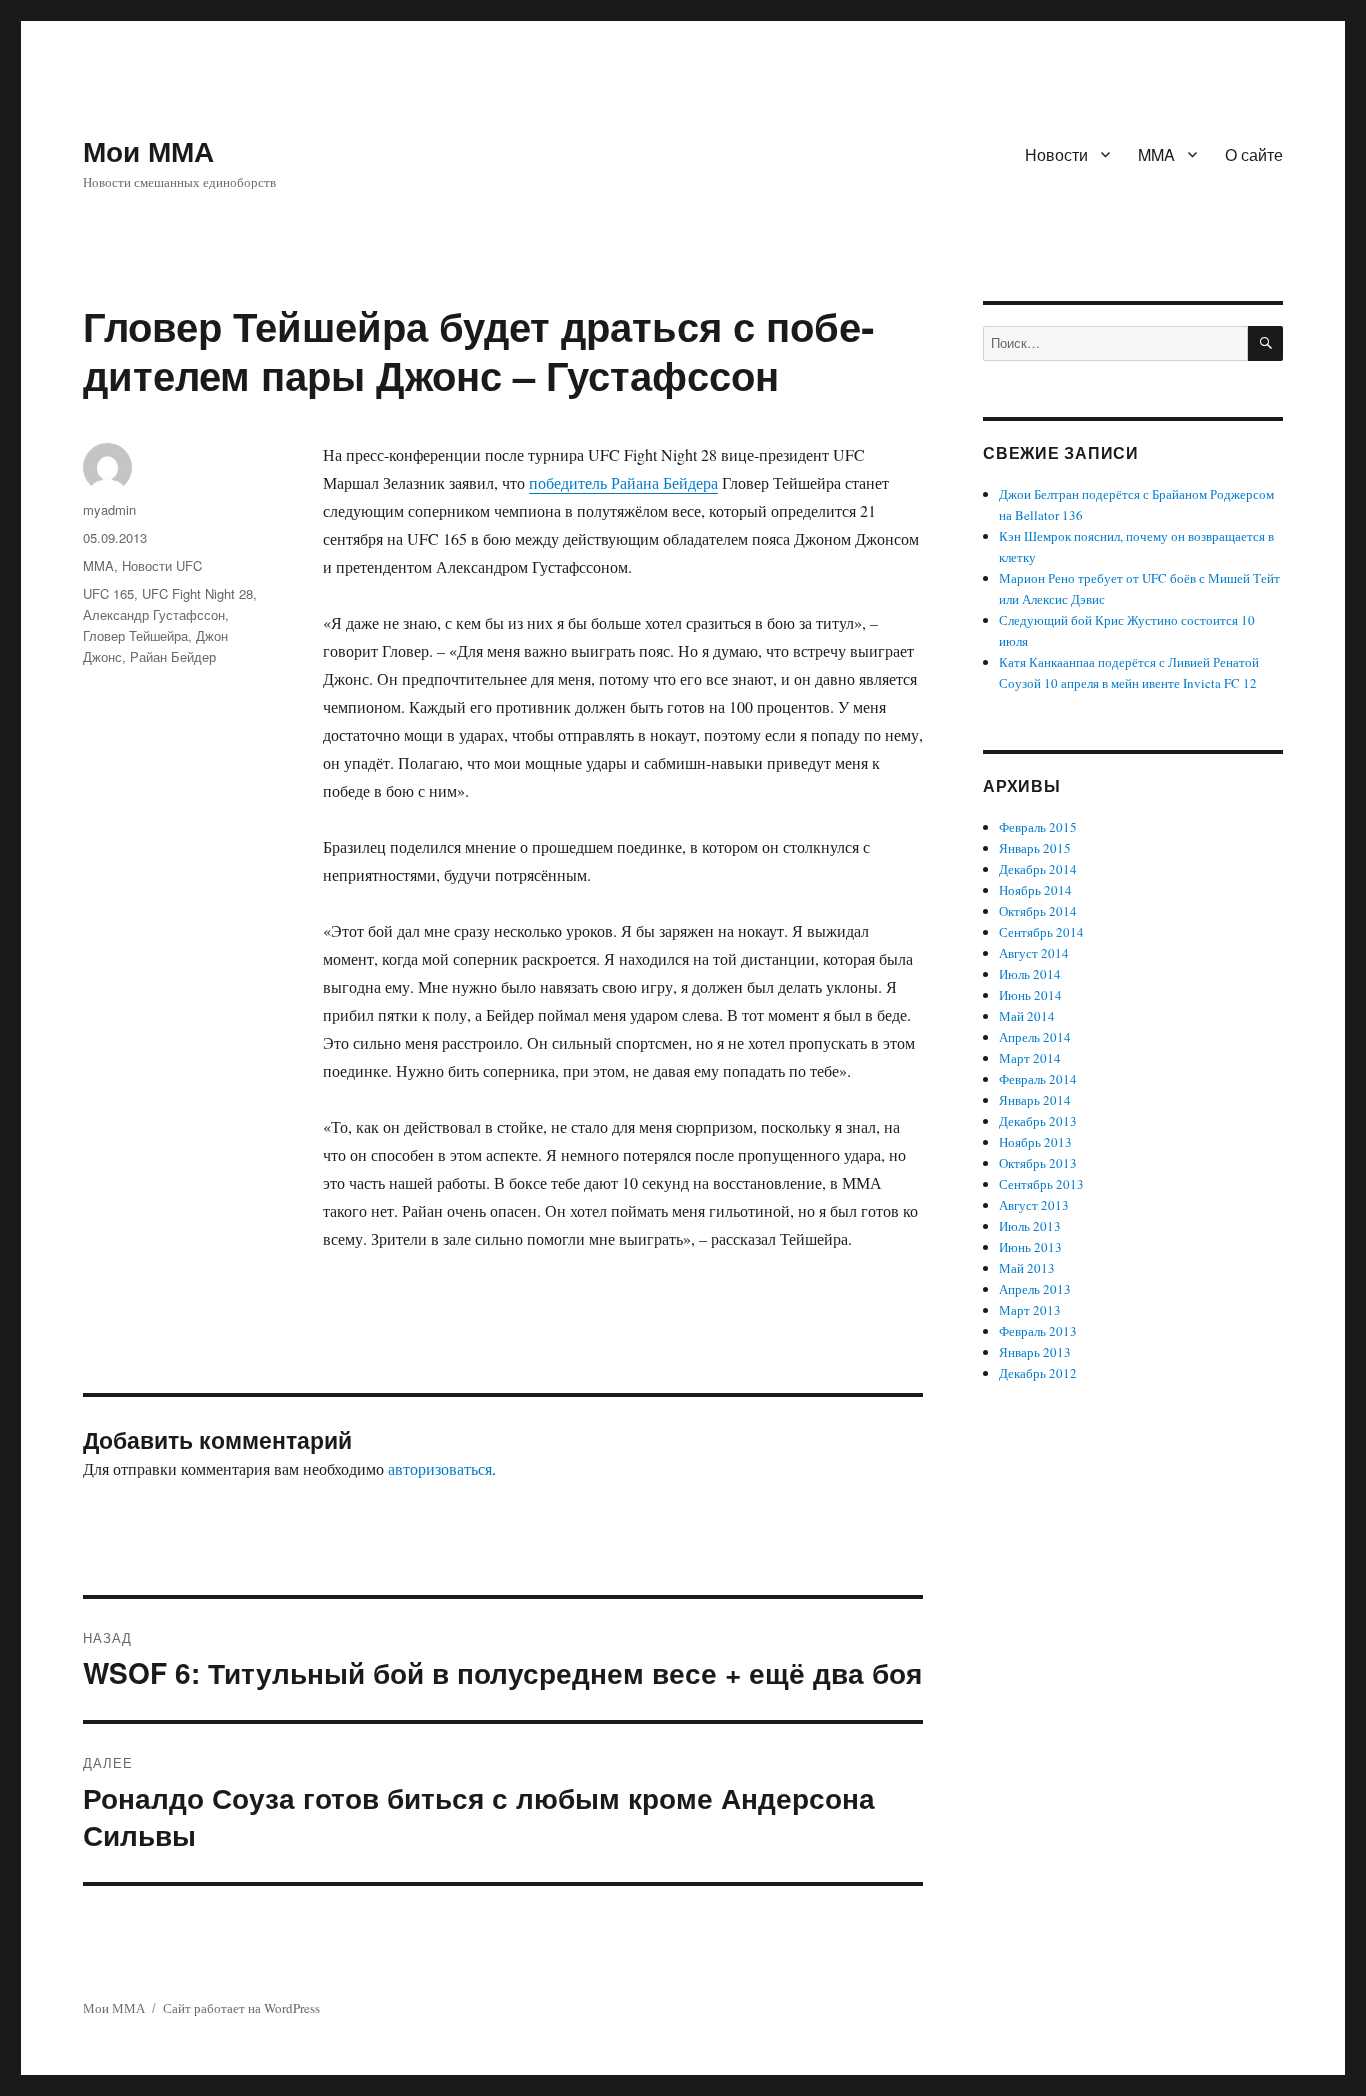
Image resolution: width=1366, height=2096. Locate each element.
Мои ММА (148, 150)
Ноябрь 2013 (1035, 1142)
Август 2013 (1034, 1205)
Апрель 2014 (1035, 1037)
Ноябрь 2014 (1035, 890)
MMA (1156, 154)
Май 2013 (1027, 1268)
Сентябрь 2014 (1041, 932)
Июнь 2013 (1030, 1247)
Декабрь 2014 (1038, 869)
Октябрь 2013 (1038, 1163)
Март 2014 (1030, 1058)
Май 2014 (1027, 1016)
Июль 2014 (1030, 974)
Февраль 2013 (1038, 1331)
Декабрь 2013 (1038, 1121)
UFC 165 (108, 593)
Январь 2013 (1035, 1352)
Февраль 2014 (1038, 1079)
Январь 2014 (1035, 1100)
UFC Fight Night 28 (197, 593)
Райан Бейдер (173, 656)
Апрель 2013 (1035, 1289)
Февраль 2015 (1038, 827)
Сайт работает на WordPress (241, 2008)
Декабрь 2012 (1038, 1373)
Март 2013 (1030, 1310)
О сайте (1254, 154)
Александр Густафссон (154, 614)
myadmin (109, 509)
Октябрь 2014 (1038, 911)
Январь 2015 (1035, 848)
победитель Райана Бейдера (623, 482)
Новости (1056, 154)
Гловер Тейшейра (135, 635)
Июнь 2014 (1030, 995)
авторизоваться (440, 1468)
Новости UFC (162, 565)
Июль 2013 (1030, 1226)
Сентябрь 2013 (1041, 1184)
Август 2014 (1034, 953)
